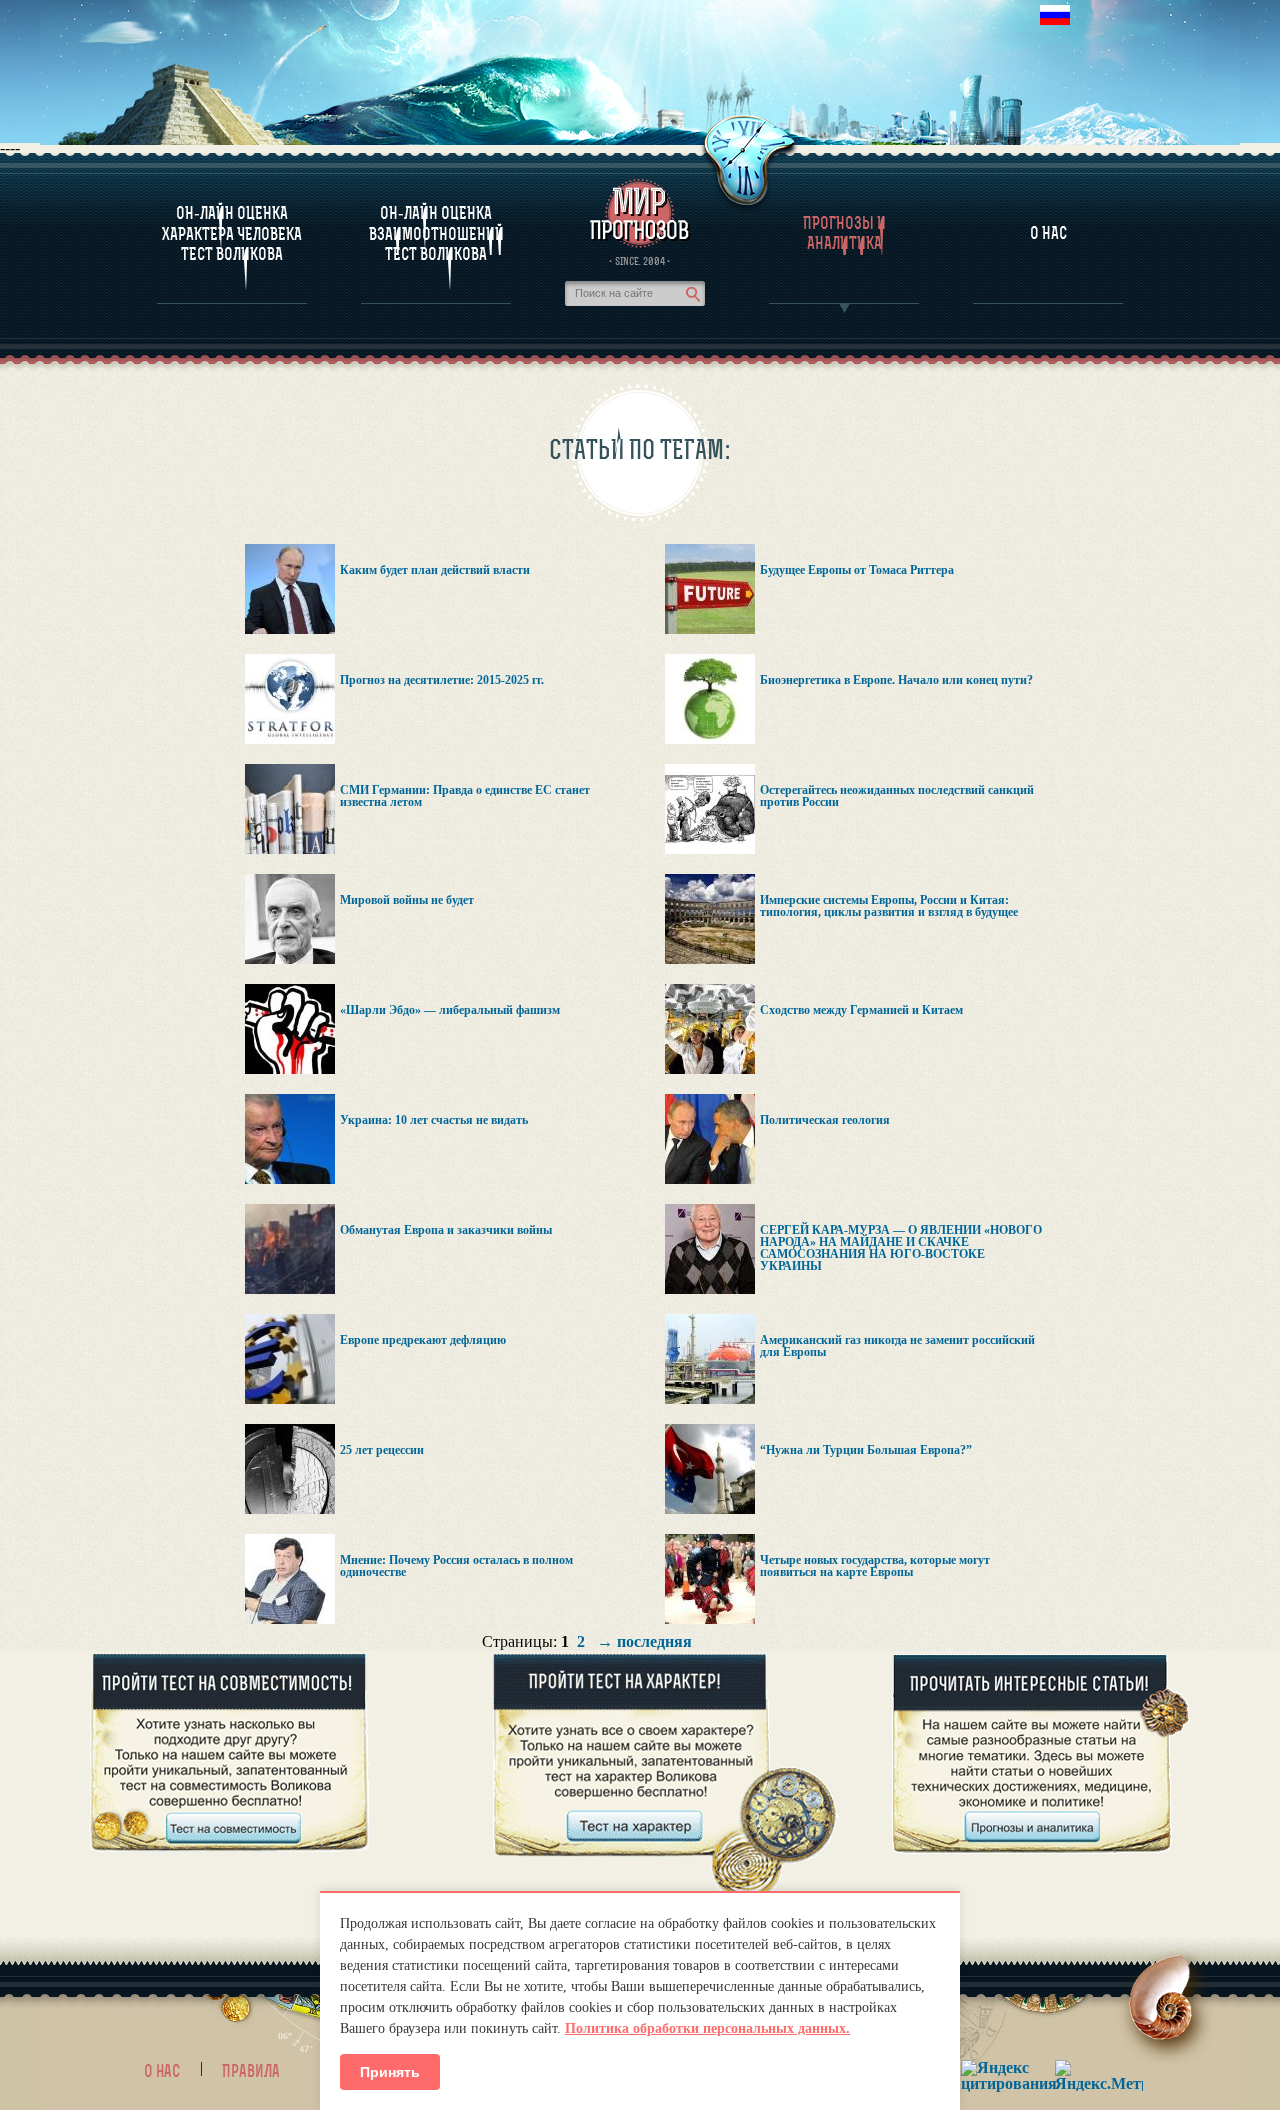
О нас (162, 2071)
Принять (390, 2072)
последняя (654, 1641)
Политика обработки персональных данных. (707, 2028)
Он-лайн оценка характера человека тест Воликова (232, 233)
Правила (251, 2071)
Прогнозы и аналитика (844, 233)
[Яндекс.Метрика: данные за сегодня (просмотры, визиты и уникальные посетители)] (1099, 2075)
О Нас (1048, 233)
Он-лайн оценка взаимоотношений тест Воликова (436, 233)
